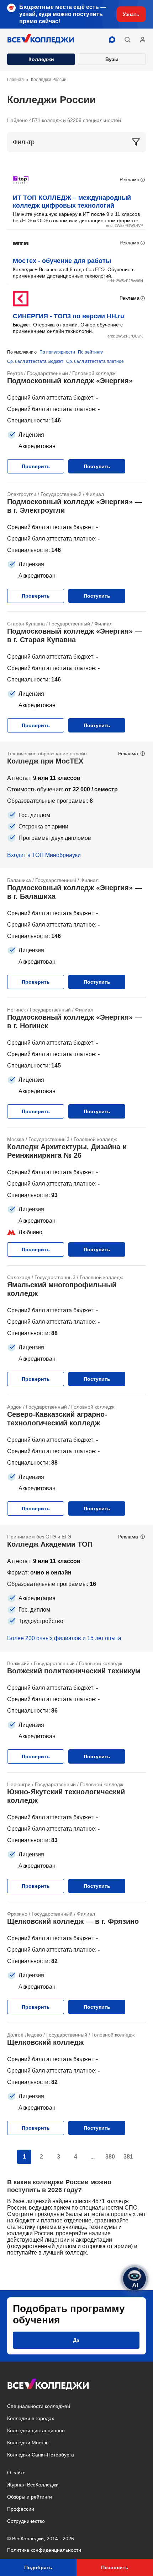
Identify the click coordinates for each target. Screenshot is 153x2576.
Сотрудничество (26, 2521)
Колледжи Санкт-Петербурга (41, 2455)
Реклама (130, 179)
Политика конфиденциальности (44, 2550)
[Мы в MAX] (112, 40)
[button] (127, 40)
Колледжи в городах (31, 2418)
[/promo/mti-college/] (76, 805)
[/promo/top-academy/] (76, 1588)
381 (128, 2157)
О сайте (16, 2473)
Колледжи (41, 59)
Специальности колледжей (39, 2406)
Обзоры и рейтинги (30, 2497)
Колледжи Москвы (28, 2443)
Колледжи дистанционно (36, 2430)
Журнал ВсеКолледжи (33, 2485)
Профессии (21, 2509)
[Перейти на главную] (41, 40)
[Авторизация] (143, 40)
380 (110, 2157)
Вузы (112, 59)
